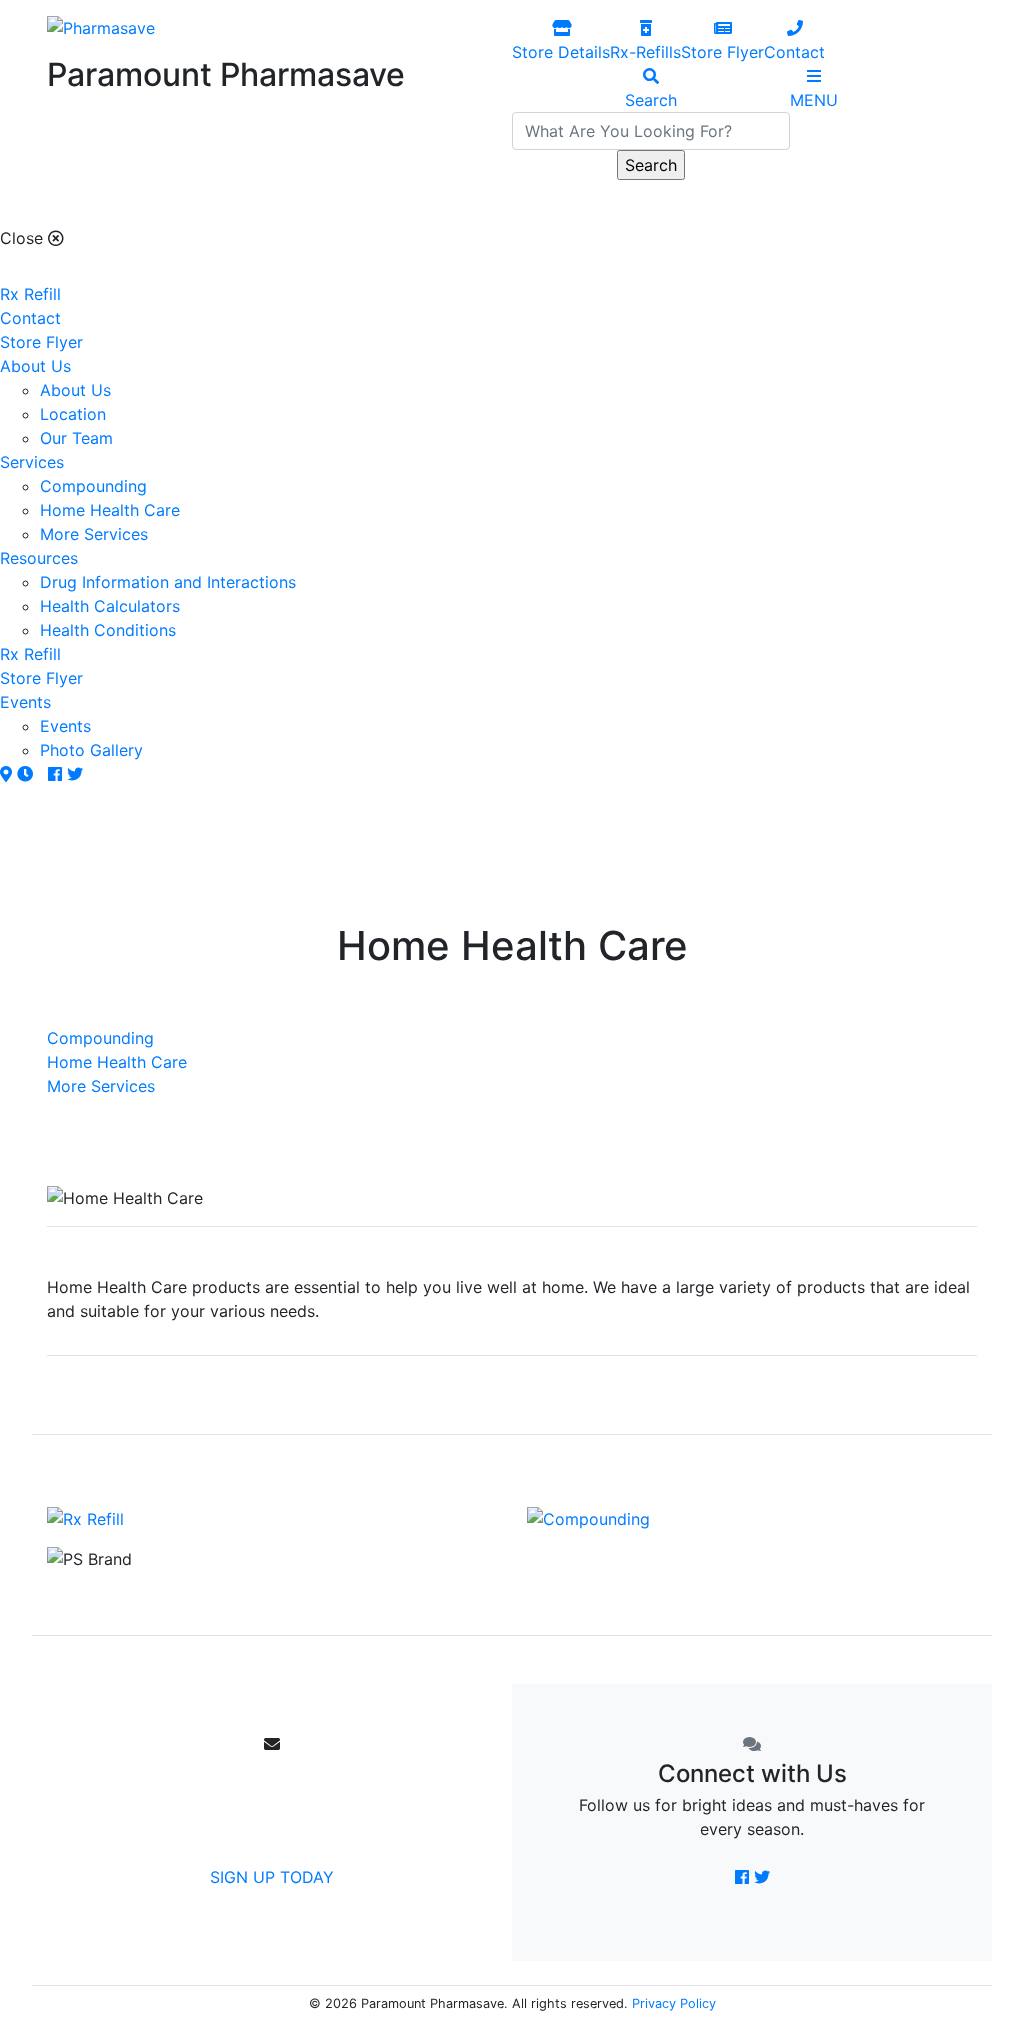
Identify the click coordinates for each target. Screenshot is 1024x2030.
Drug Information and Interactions (168, 582)
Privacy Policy (674, 2003)
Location (73, 414)
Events (25, 702)
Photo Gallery (91, 750)
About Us (35, 366)
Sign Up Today (272, 1877)
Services (32, 462)
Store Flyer (41, 342)
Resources (39, 558)
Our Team (76, 438)
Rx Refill (30, 294)
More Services (94, 534)
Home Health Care (110, 510)
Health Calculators (110, 606)
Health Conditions (108, 630)
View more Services (519, 1399)
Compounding (93, 486)
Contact (30, 318)
